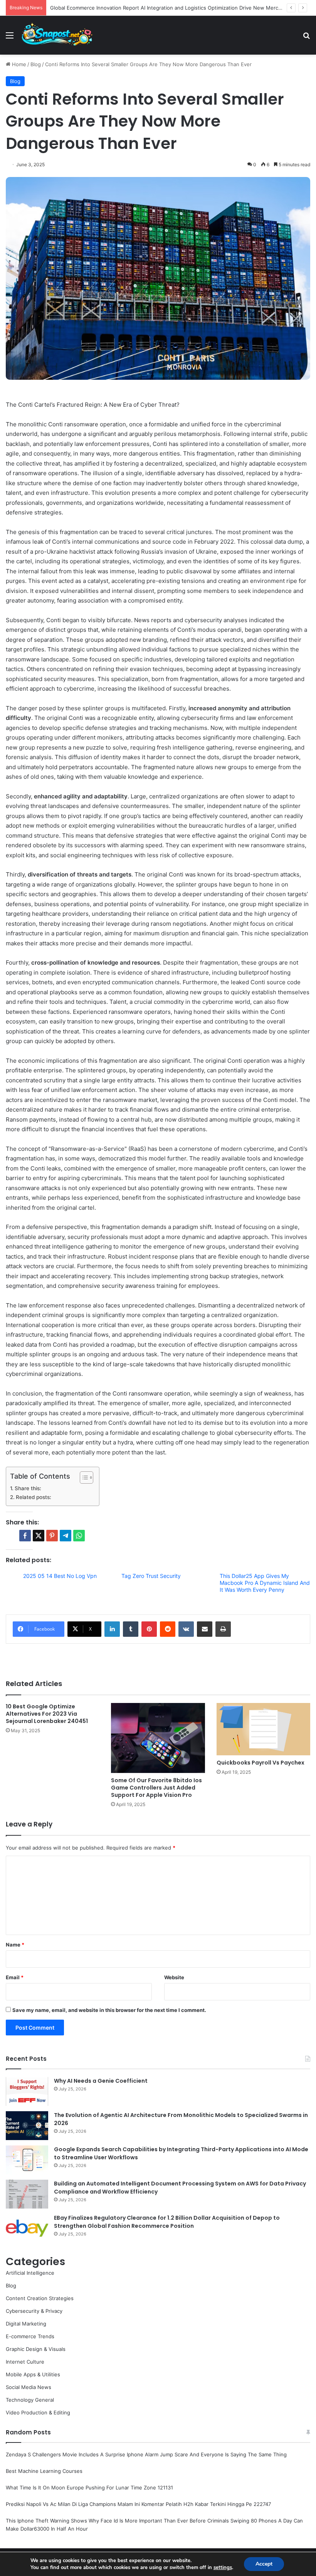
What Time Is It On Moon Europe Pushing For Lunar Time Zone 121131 (89, 2488)
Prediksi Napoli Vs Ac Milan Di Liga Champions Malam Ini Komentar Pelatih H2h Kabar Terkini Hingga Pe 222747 (138, 2504)
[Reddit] (168, 1629)
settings (223, 2568)
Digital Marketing (26, 2324)
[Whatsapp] (79, 1536)
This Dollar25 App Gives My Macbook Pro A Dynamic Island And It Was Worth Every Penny (265, 1583)
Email (15, 1977)
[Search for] (306, 38)
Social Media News (29, 2387)
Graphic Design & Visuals (36, 2349)
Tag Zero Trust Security (151, 1576)
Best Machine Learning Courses (44, 2471)
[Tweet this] (39, 1536)
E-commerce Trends (30, 2336)
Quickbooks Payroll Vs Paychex (261, 1763)
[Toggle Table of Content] (83, 1477)
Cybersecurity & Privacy (34, 2311)
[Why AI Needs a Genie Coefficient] (27, 2091)
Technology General (30, 2400)
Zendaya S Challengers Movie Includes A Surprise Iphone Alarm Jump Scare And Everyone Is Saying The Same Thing (146, 2454)
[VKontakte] (186, 1629)
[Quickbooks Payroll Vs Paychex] (263, 1729)
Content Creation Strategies (40, 2298)
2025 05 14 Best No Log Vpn (60, 1576)
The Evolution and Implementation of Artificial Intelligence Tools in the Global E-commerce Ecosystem (172, 8)
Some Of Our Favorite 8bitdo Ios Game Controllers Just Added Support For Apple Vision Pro (156, 1788)
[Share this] (25, 1536)
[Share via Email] (205, 1629)
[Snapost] (57, 35)
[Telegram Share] (66, 1536)
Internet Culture (25, 2362)
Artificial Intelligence (30, 2273)
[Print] (223, 1629)
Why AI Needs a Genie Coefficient (101, 2081)
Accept (264, 2564)
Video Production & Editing (38, 2412)
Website (174, 1977)
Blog (36, 64)
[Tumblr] (131, 1629)
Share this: (28, 1488)
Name (15, 1945)
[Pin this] (52, 1536)
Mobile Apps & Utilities (33, 2374)
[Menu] (10, 38)
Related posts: (34, 1497)
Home (18, 64)
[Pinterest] (149, 1629)
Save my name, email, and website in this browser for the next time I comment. (109, 2010)
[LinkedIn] (112, 1629)
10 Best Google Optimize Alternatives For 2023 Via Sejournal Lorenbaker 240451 (47, 1714)
